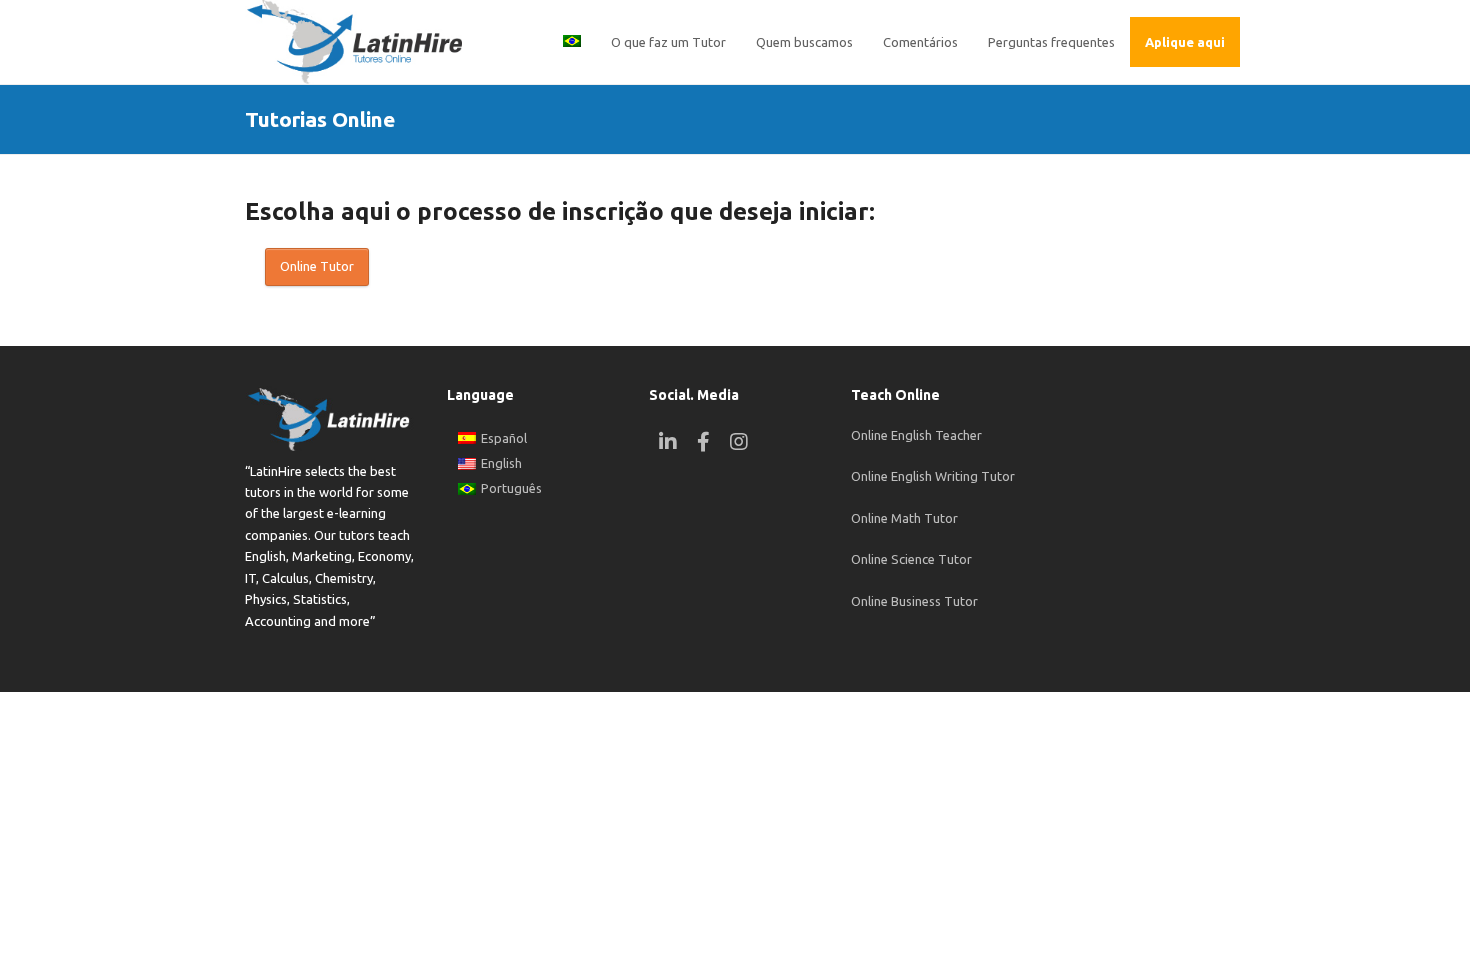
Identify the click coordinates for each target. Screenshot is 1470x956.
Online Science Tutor (911, 559)
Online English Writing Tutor (933, 476)
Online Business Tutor (914, 601)
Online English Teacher (916, 435)
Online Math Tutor (904, 518)
